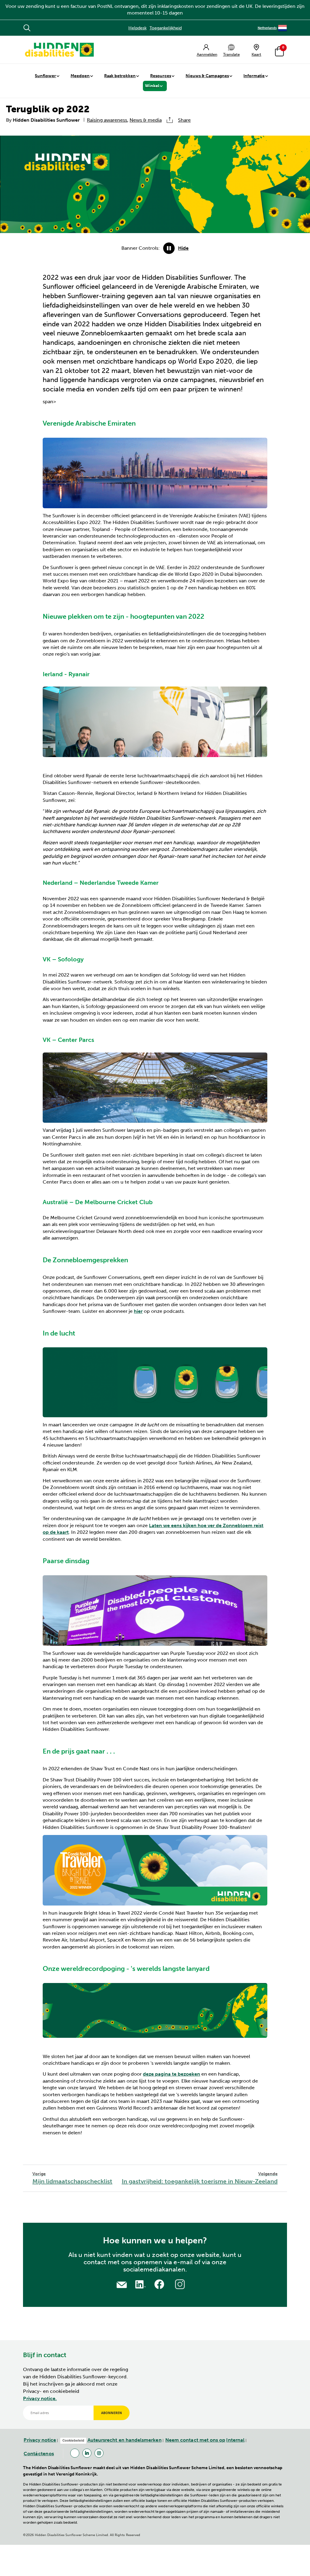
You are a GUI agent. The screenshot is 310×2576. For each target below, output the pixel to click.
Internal (235, 2440)
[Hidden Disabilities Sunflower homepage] (59, 50)
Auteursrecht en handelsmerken (125, 2440)
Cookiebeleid (73, 2440)
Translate (231, 54)
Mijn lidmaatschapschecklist (72, 2178)
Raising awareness (107, 120)
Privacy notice (40, 2440)
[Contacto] (122, 2284)
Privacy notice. (40, 2398)
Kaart (256, 54)
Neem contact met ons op (195, 2440)
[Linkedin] (87, 2453)
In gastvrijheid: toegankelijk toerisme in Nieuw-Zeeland (200, 2178)
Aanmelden (207, 54)
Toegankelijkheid (166, 28)
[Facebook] (75, 2453)
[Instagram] (99, 2453)
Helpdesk (137, 28)
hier (138, 1311)
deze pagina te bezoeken (171, 2074)
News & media (146, 120)
